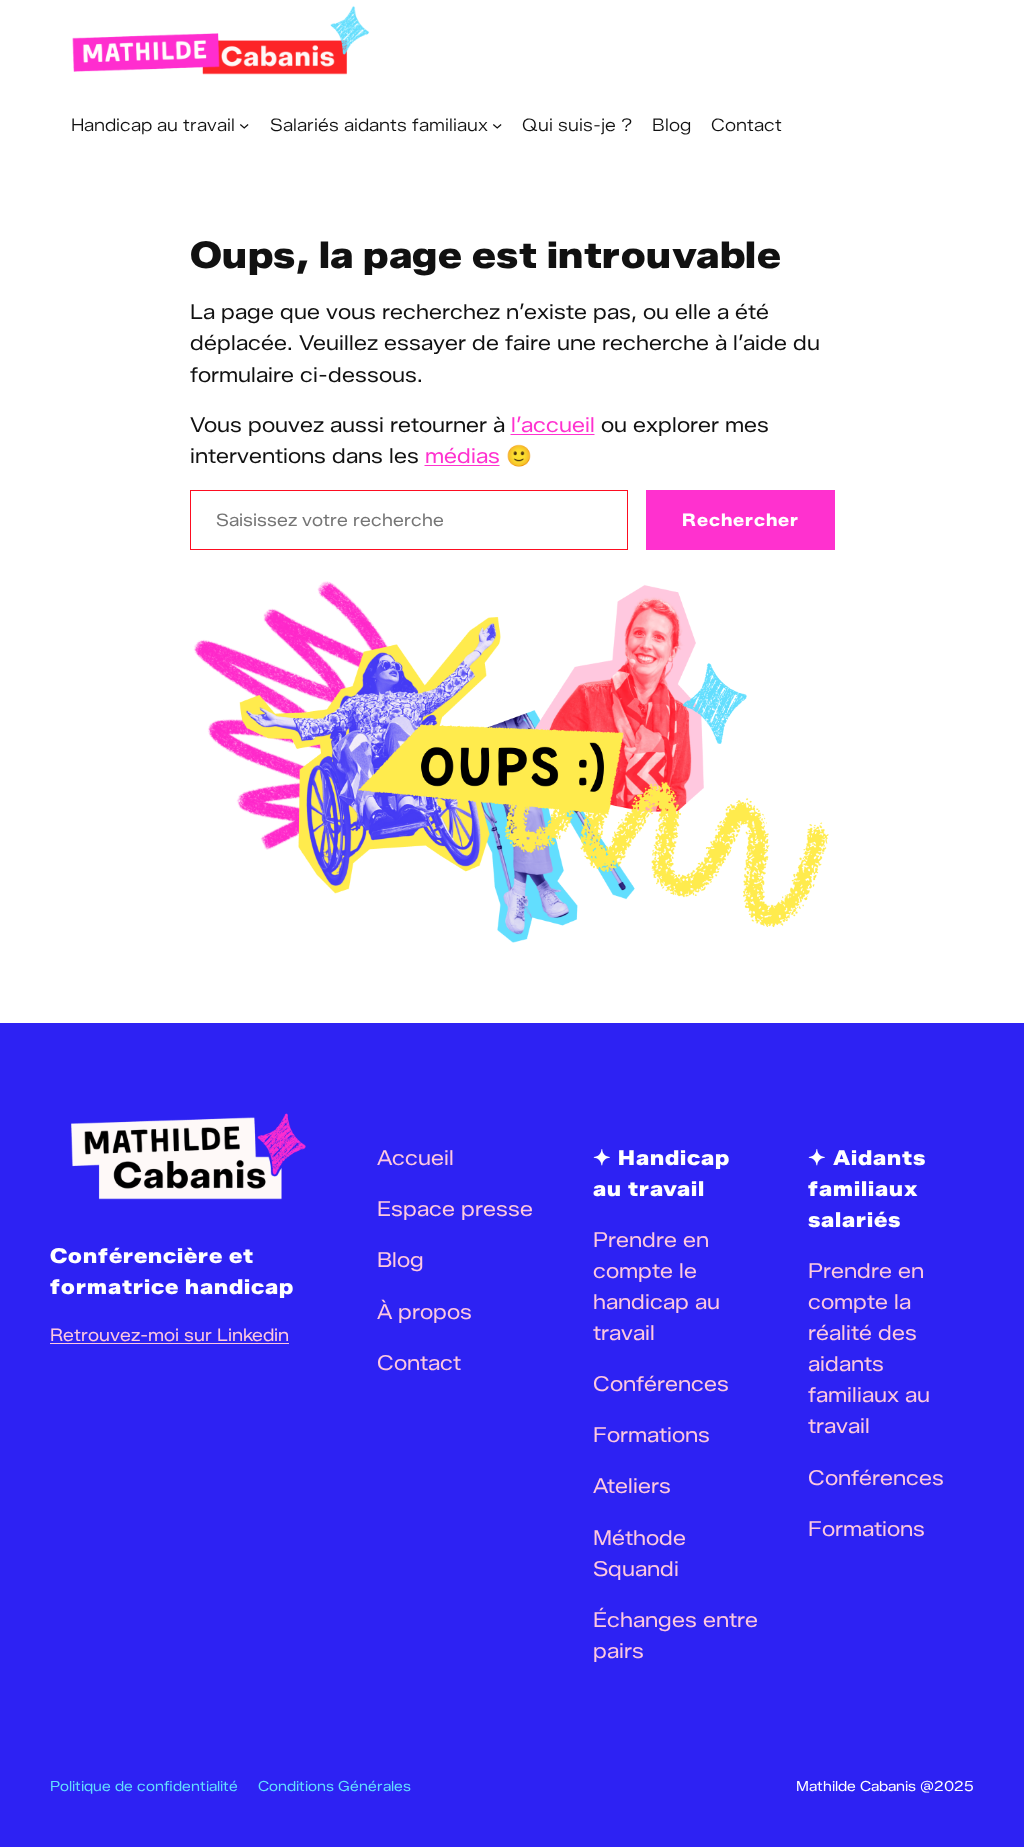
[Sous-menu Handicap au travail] (244, 125)
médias (462, 455)
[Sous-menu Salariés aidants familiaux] (497, 125)
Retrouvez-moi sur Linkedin (169, 1334)
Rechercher (740, 519)
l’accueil (553, 424)
